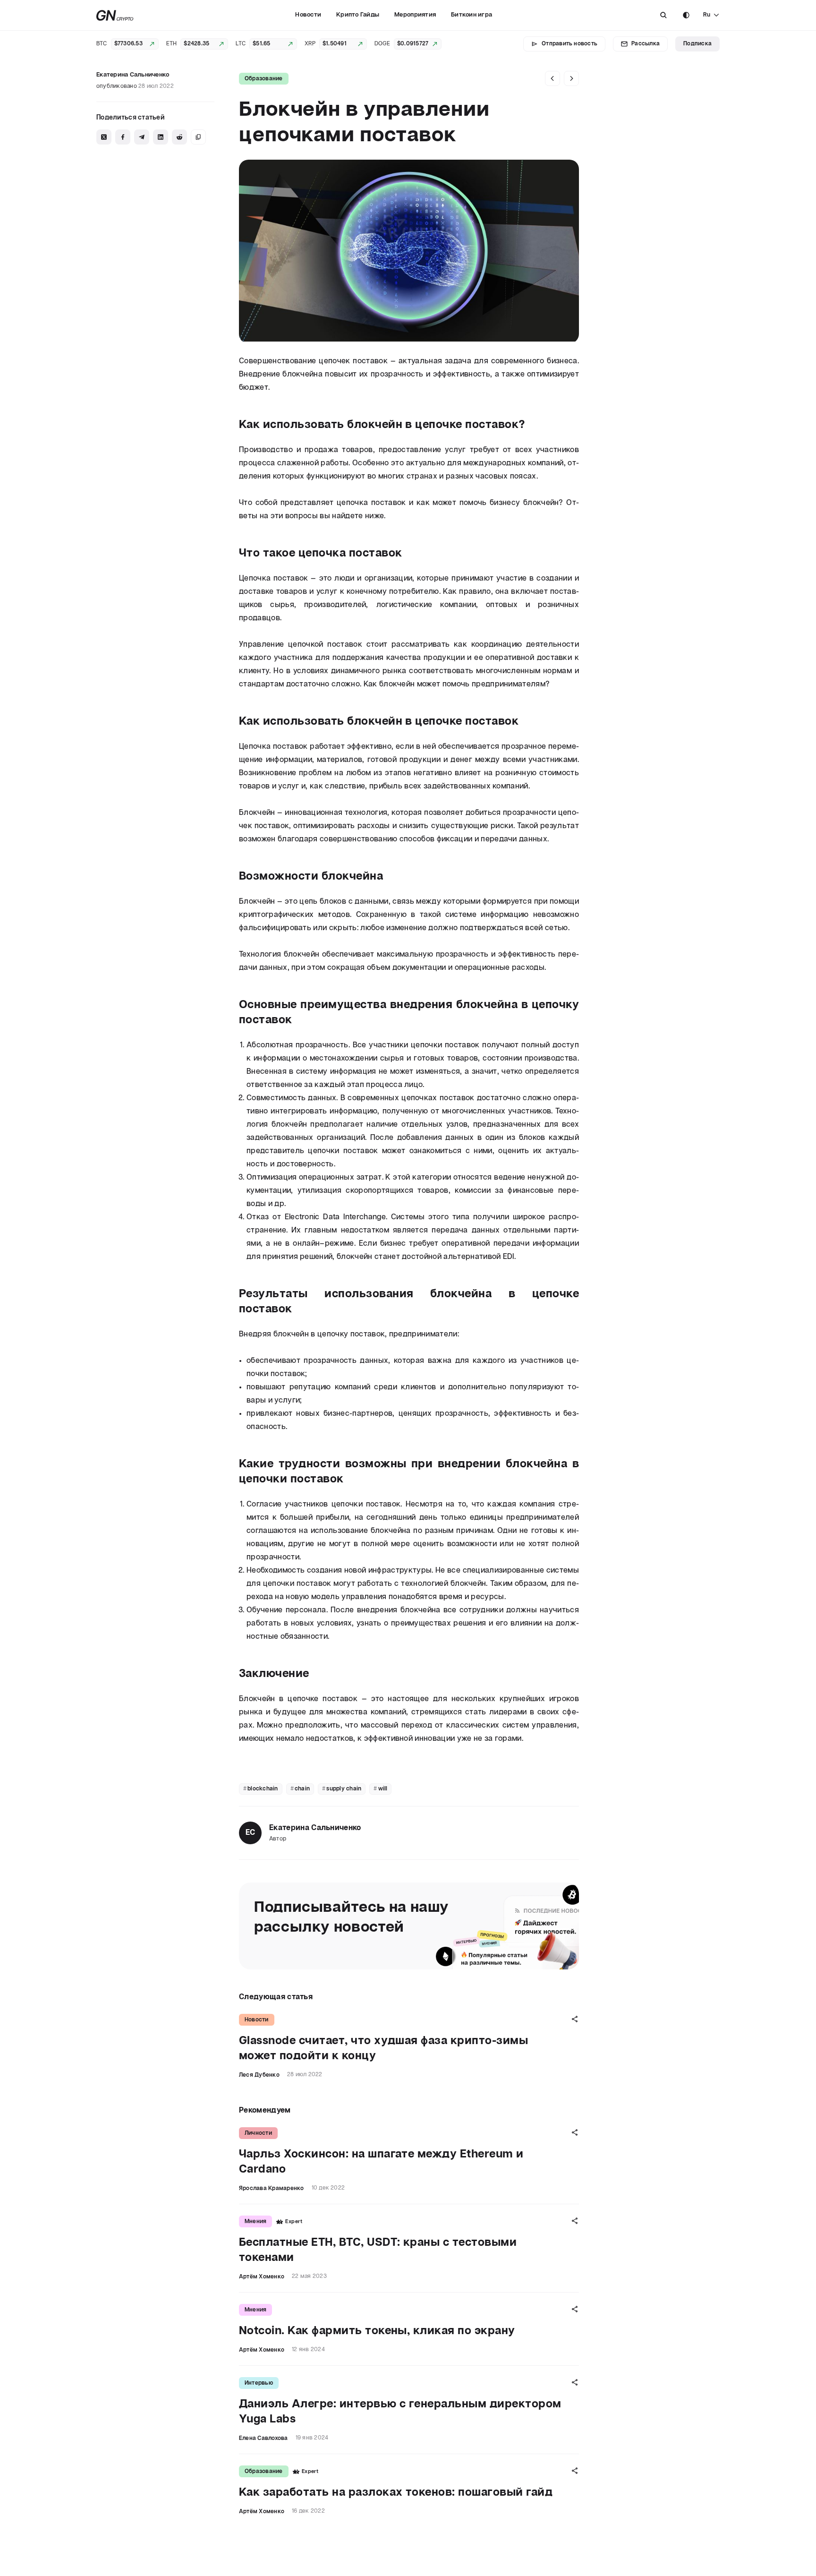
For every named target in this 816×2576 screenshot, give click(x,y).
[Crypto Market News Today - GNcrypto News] (115, 15)
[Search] (663, 15)
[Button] (663, 15)
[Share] (575, 2019)
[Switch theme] (686, 15)
